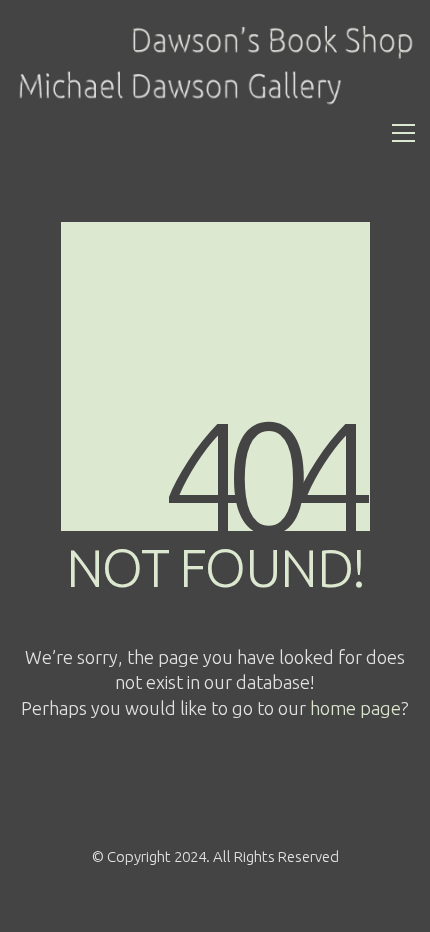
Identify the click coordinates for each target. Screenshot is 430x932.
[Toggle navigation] (403, 133)
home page (355, 708)
